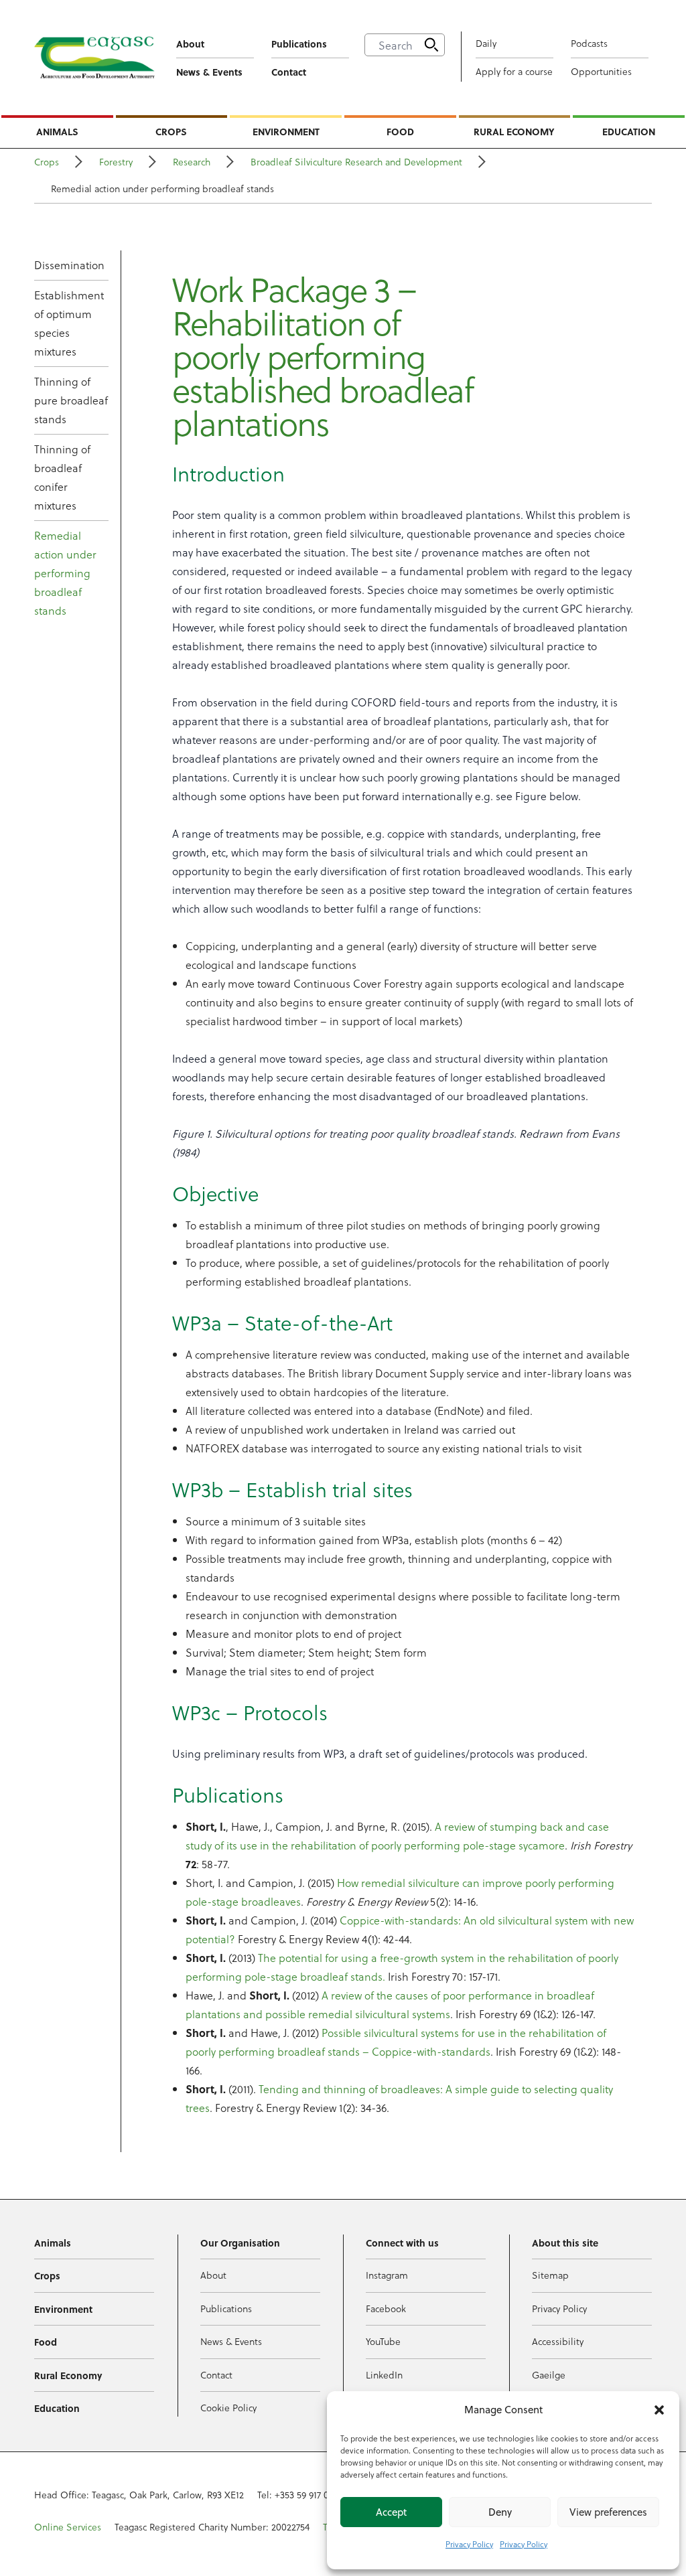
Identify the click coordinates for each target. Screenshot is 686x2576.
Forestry (116, 162)
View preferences (608, 2512)
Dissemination (69, 265)
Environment (286, 131)
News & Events (209, 72)
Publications (299, 44)
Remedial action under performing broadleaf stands (65, 573)
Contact (289, 72)
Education (629, 131)
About (190, 44)
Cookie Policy (228, 2408)
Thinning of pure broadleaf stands (71, 400)
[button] (659, 2410)
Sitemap (550, 2275)
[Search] (431, 45)
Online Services (68, 2527)
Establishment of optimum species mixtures (69, 323)
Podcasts (589, 43)
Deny (500, 2512)
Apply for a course (514, 71)
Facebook (386, 2308)
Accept (391, 2512)
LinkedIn (384, 2375)
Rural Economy (514, 131)
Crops (171, 131)
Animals (57, 131)
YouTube (383, 2341)
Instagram (387, 2275)
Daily (486, 43)
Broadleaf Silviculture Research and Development (356, 162)
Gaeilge (549, 2375)
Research (192, 162)
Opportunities (601, 71)
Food (400, 131)
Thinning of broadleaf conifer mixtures (62, 477)
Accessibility (558, 2341)
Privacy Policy (469, 2544)
